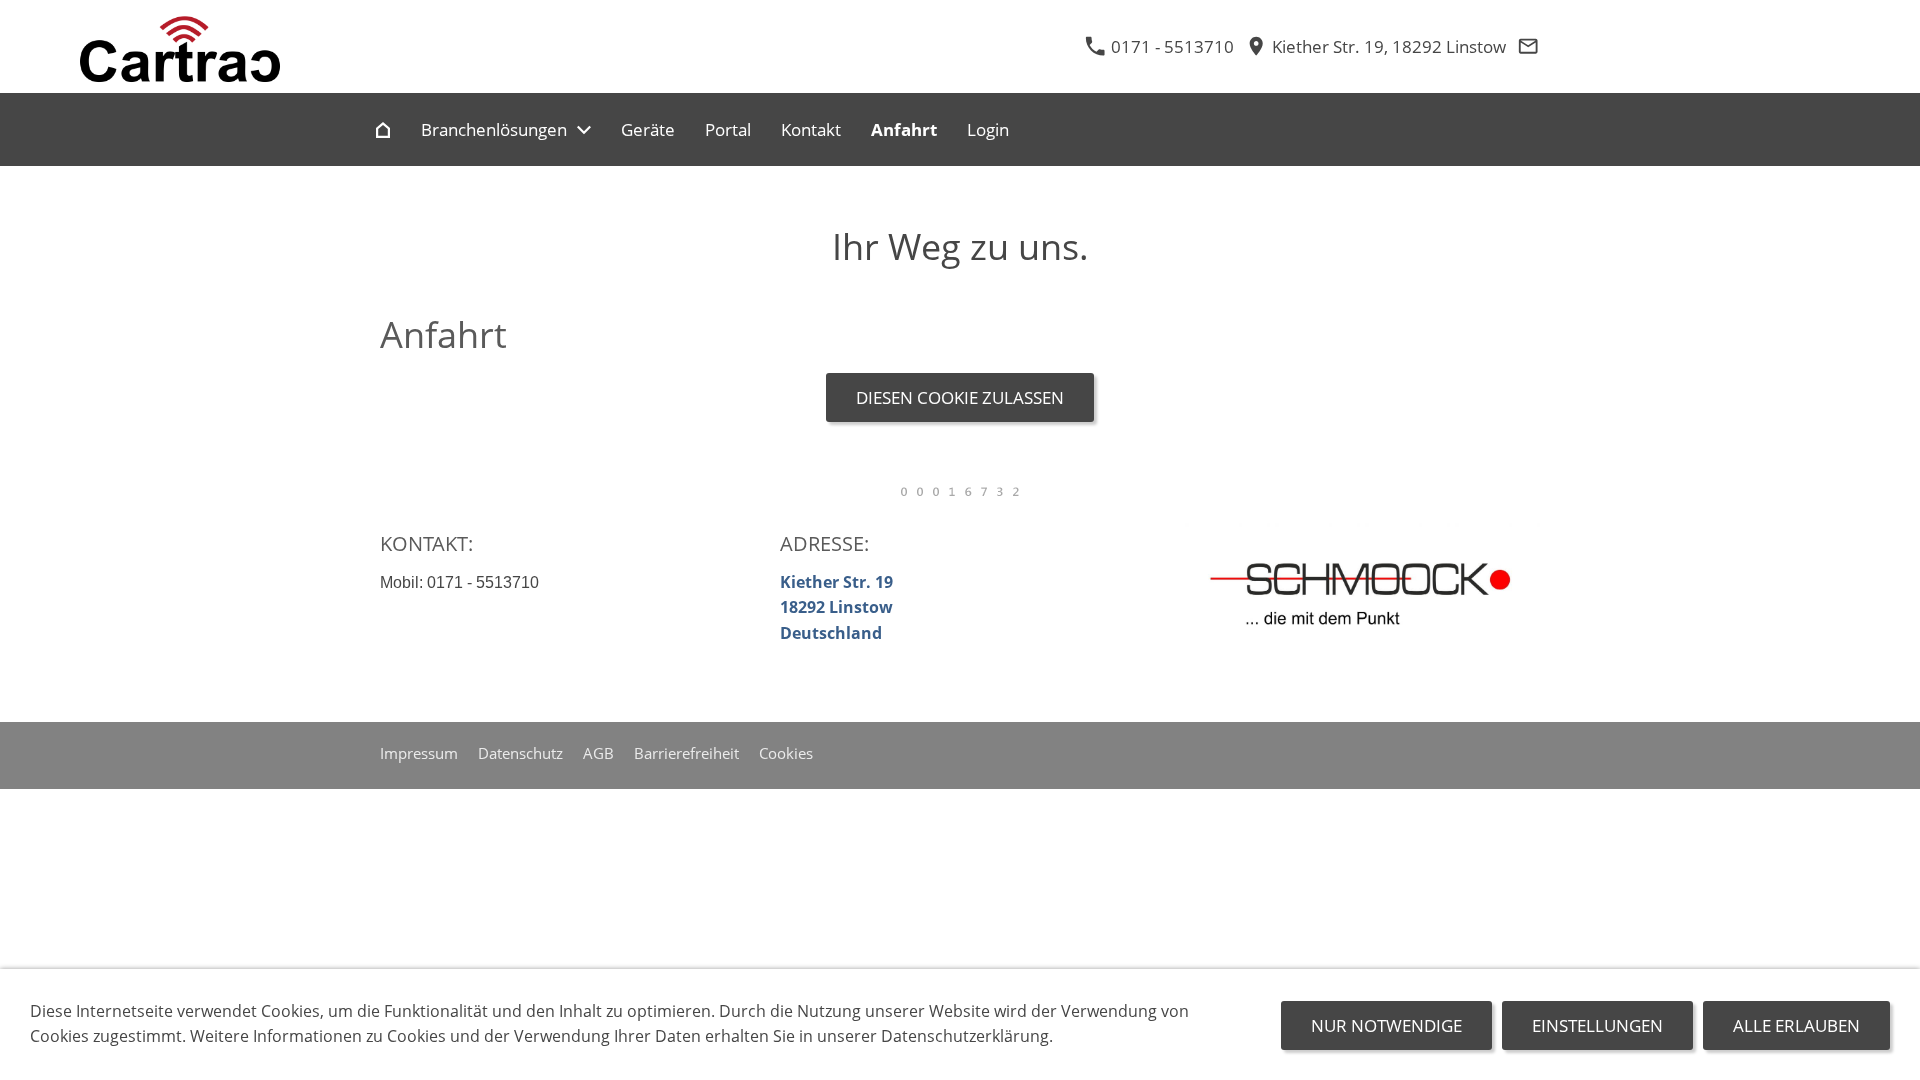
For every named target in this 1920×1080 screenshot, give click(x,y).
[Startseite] (383, 129)
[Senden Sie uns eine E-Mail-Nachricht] (1528, 46)
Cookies (786, 753)
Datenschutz (520, 753)
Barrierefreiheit (686, 753)
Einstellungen (1597, 1025)
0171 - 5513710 (1170, 46)
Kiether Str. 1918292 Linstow (836, 607)
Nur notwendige (1386, 1025)
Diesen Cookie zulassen (960, 397)
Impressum (419, 753)
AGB (598, 753)
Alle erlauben (1796, 1025)
